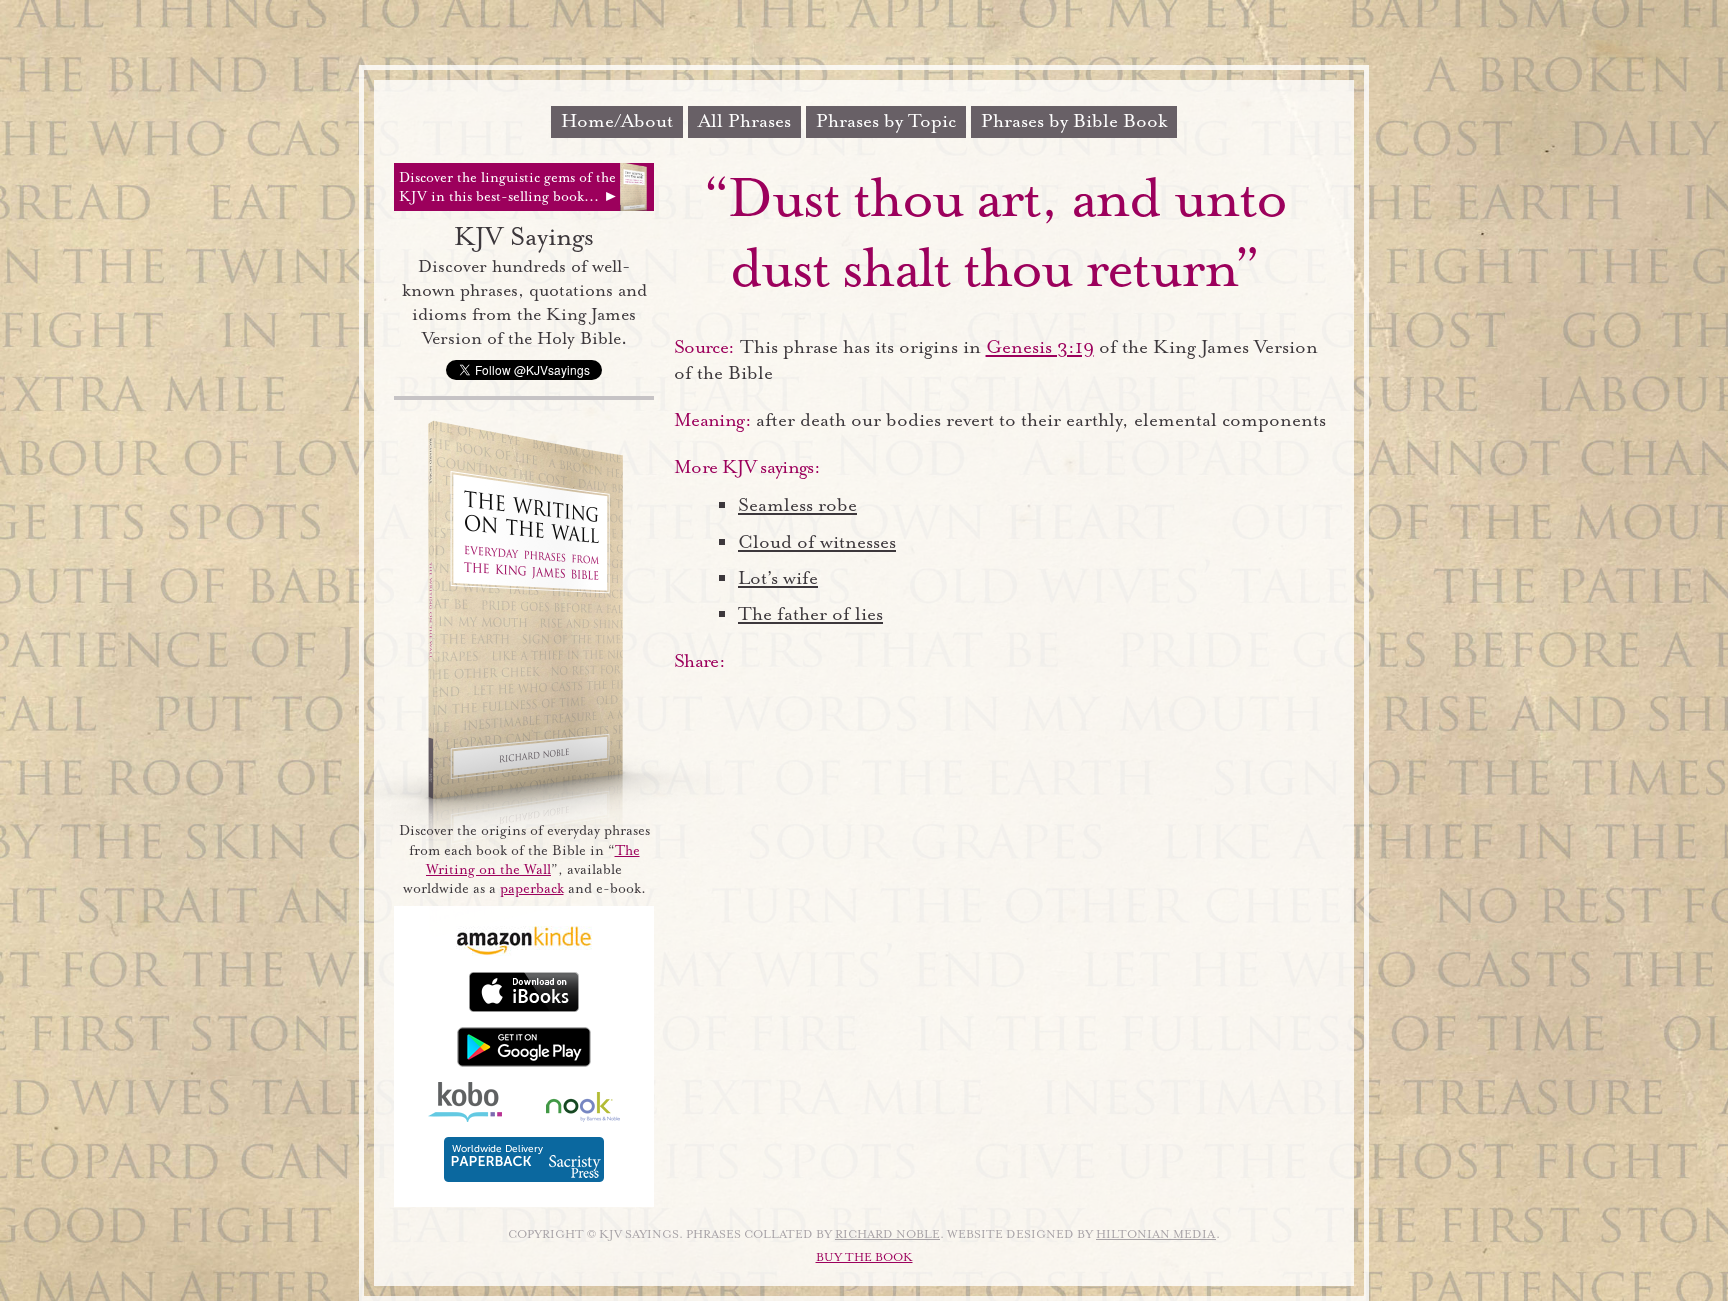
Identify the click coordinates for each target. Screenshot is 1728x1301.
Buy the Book (864, 1257)
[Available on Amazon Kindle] (524, 951)
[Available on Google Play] (524, 1062)
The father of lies (810, 614)
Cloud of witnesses (817, 542)
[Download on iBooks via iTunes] (524, 1007)
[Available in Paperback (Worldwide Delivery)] (524, 1177)
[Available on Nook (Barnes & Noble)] (583, 1117)
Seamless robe (797, 505)
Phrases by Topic (886, 121)
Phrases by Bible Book (1074, 121)
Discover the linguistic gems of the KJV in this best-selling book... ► (509, 187)
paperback (532, 888)
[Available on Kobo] (465, 1117)
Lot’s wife (778, 578)
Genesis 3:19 (1040, 347)
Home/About (617, 121)
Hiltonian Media (1156, 1234)
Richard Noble (887, 1234)
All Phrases (744, 121)
